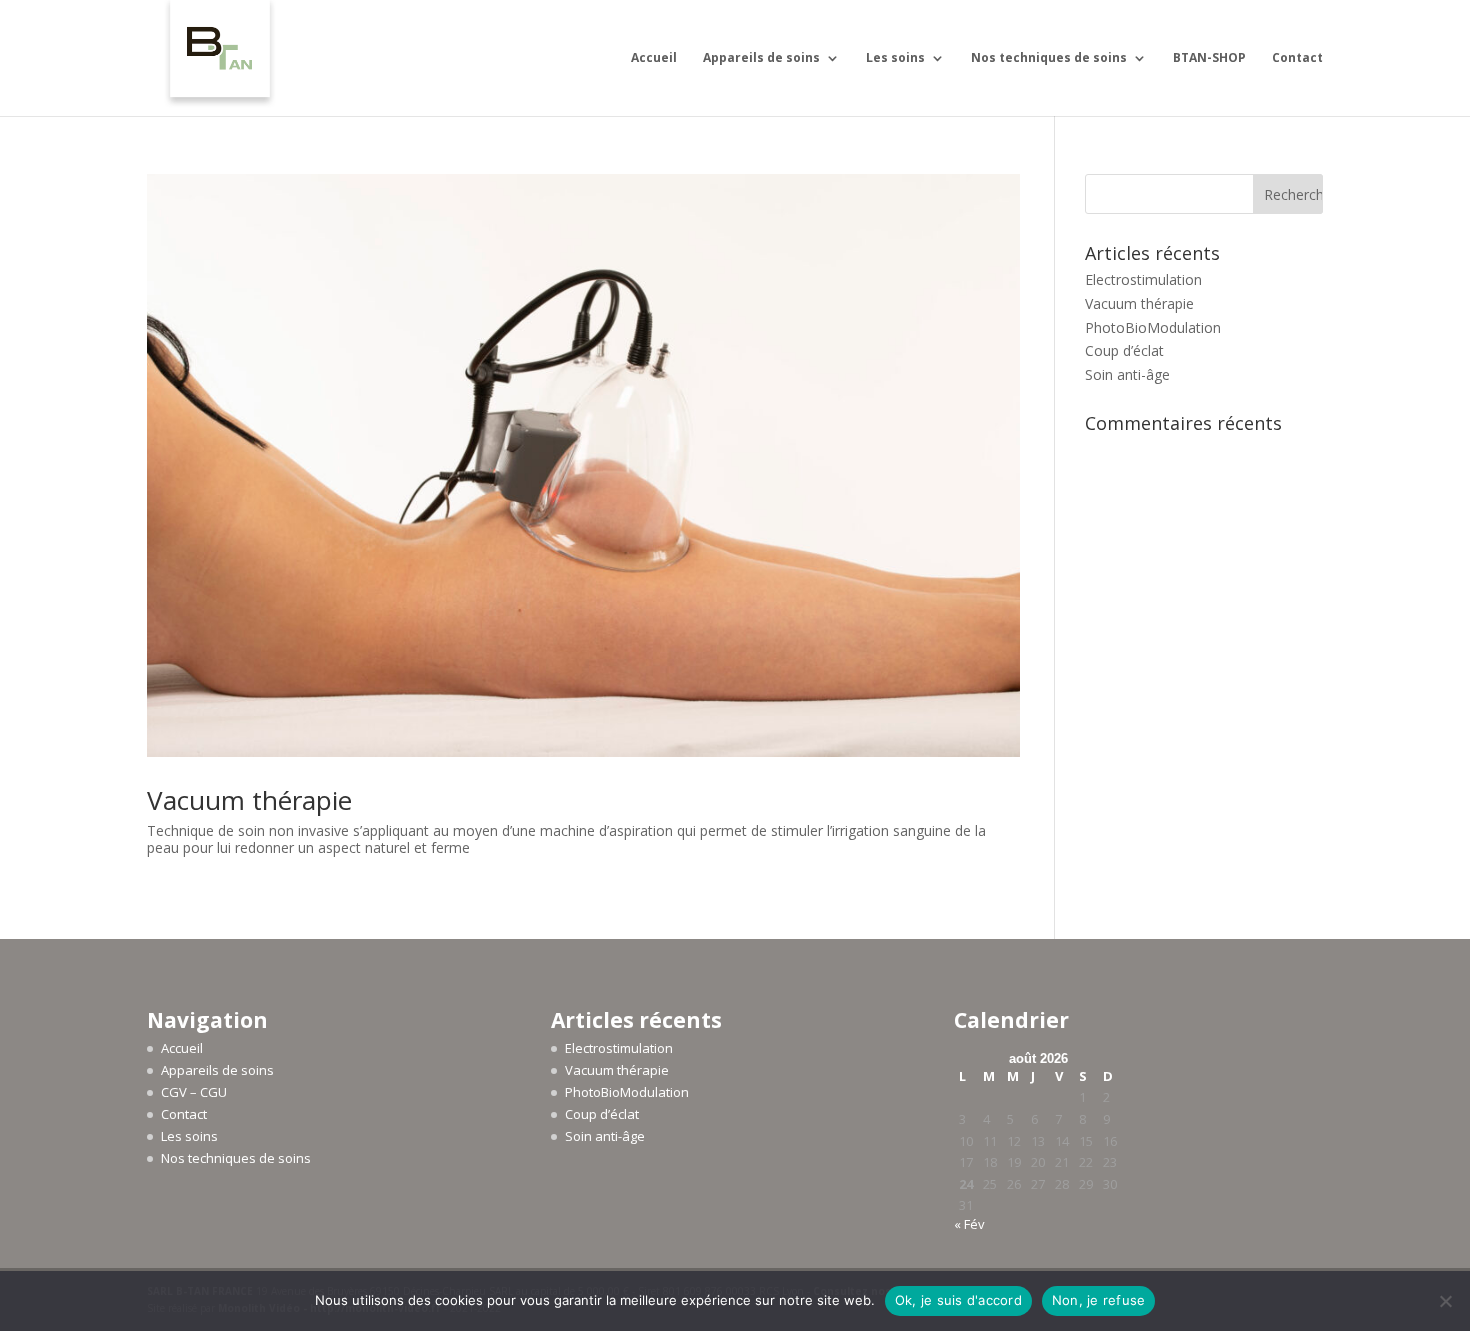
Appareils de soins (761, 58)
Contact (1297, 58)
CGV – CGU (194, 1092)
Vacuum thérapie (249, 800)
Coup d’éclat (1124, 350)
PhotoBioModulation (1153, 327)
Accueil (654, 58)
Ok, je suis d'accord (958, 1300)
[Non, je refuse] (1445, 1301)
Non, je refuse (1099, 1300)
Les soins (895, 58)
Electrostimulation (1143, 279)
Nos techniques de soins (1049, 58)
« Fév (969, 1224)
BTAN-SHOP (1209, 58)
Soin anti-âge (1127, 374)
